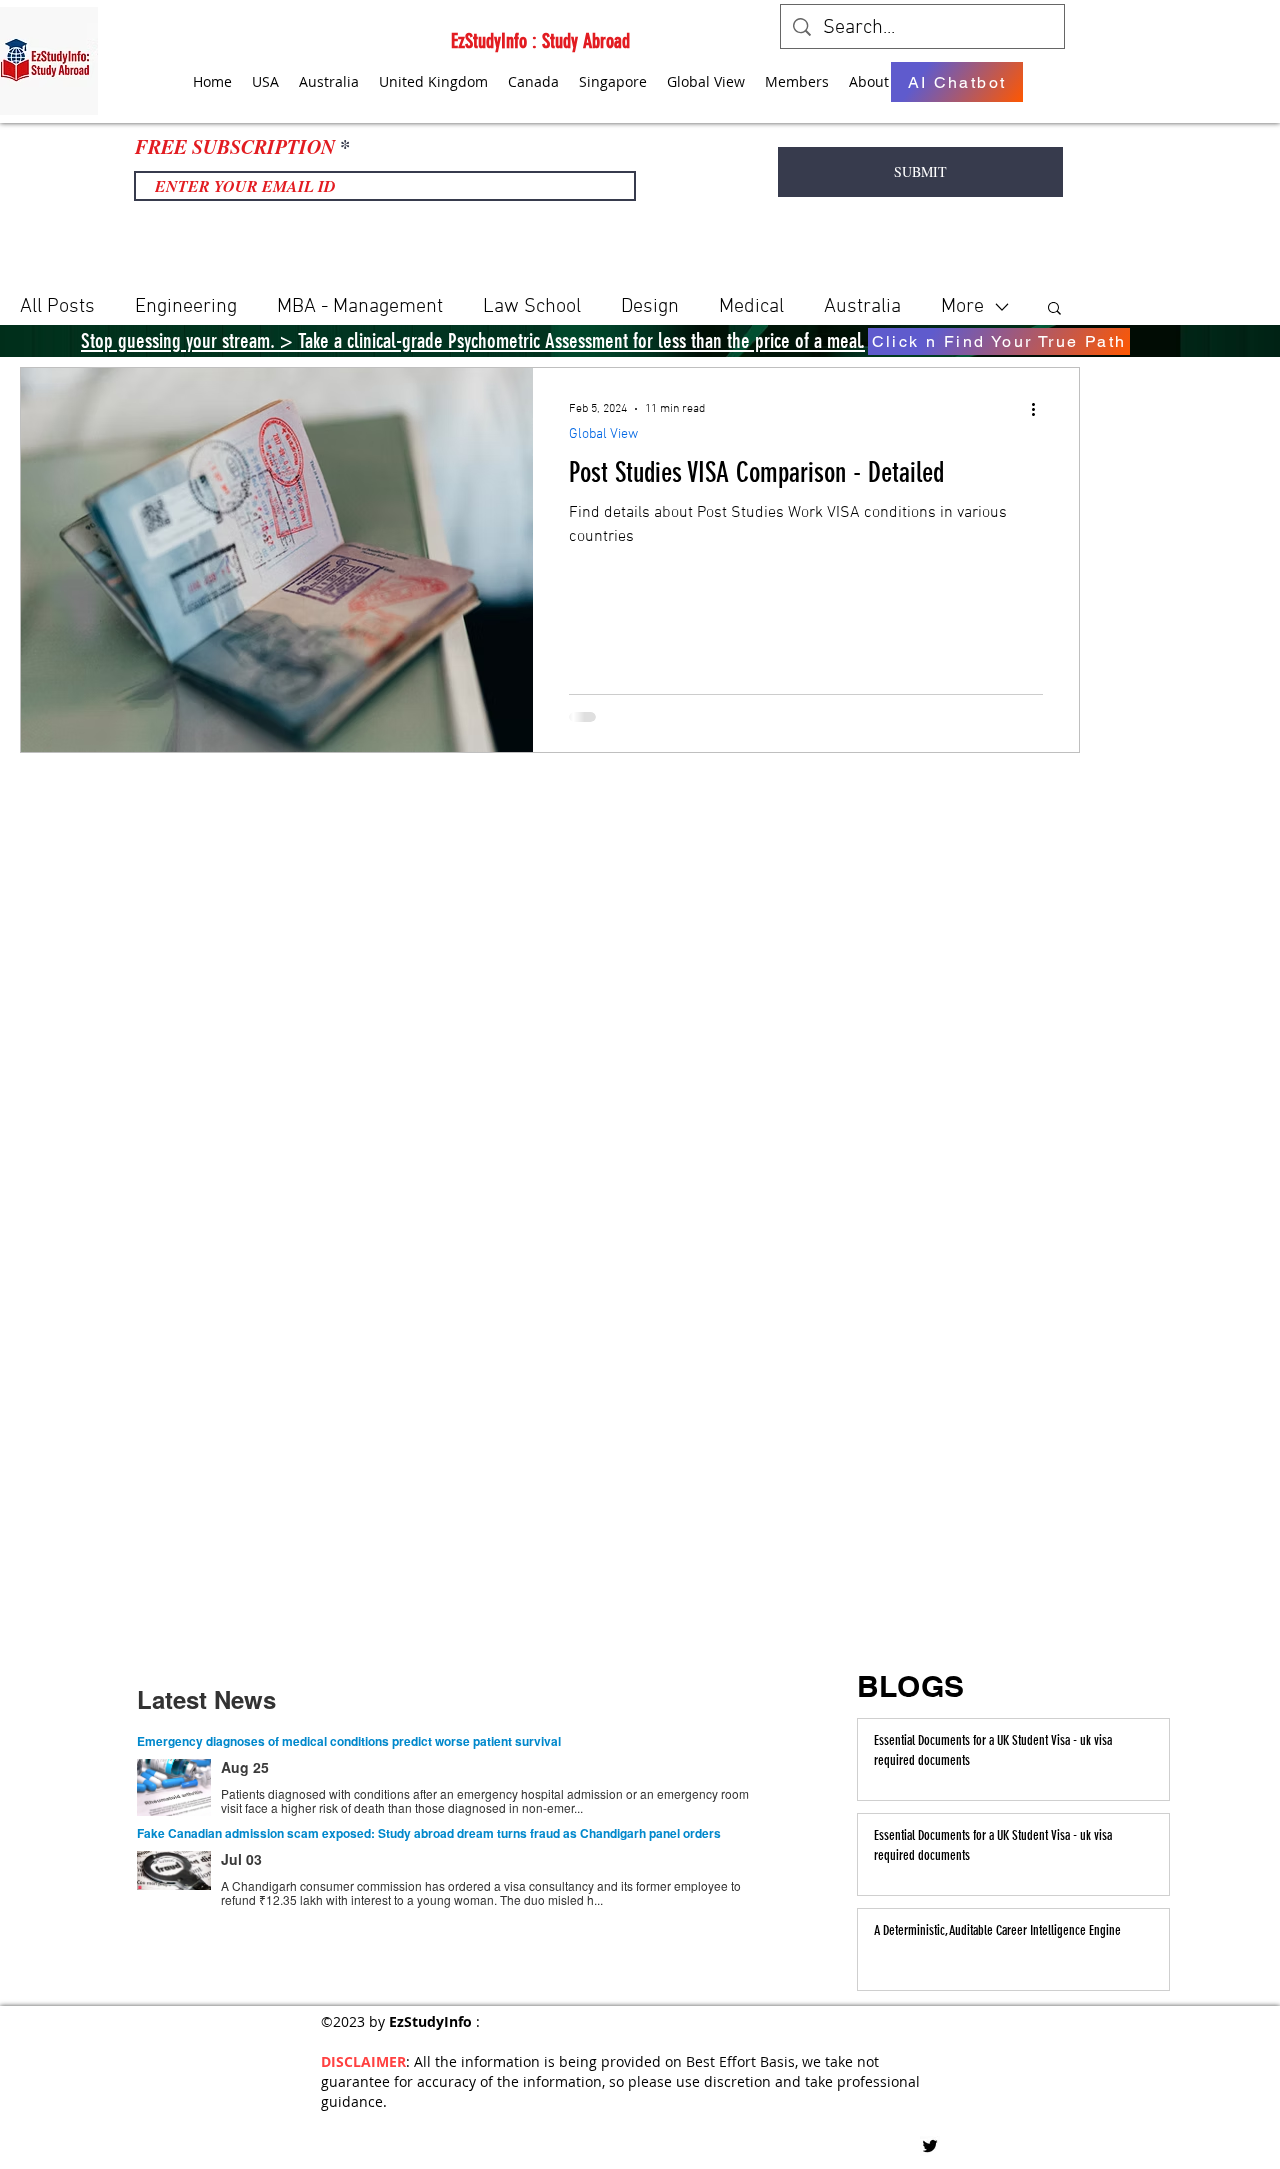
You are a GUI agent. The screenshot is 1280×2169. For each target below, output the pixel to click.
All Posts (57, 307)
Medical (751, 307)
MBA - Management (360, 307)
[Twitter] (930, 2146)
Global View (603, 434)
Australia (862, 307)
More (962, 307)
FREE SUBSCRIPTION (235, 146)
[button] (1054, 309)
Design (650, 307)
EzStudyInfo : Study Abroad (540, 41)
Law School (532, 307)
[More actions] (1040, 409)
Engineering (186, 307)
